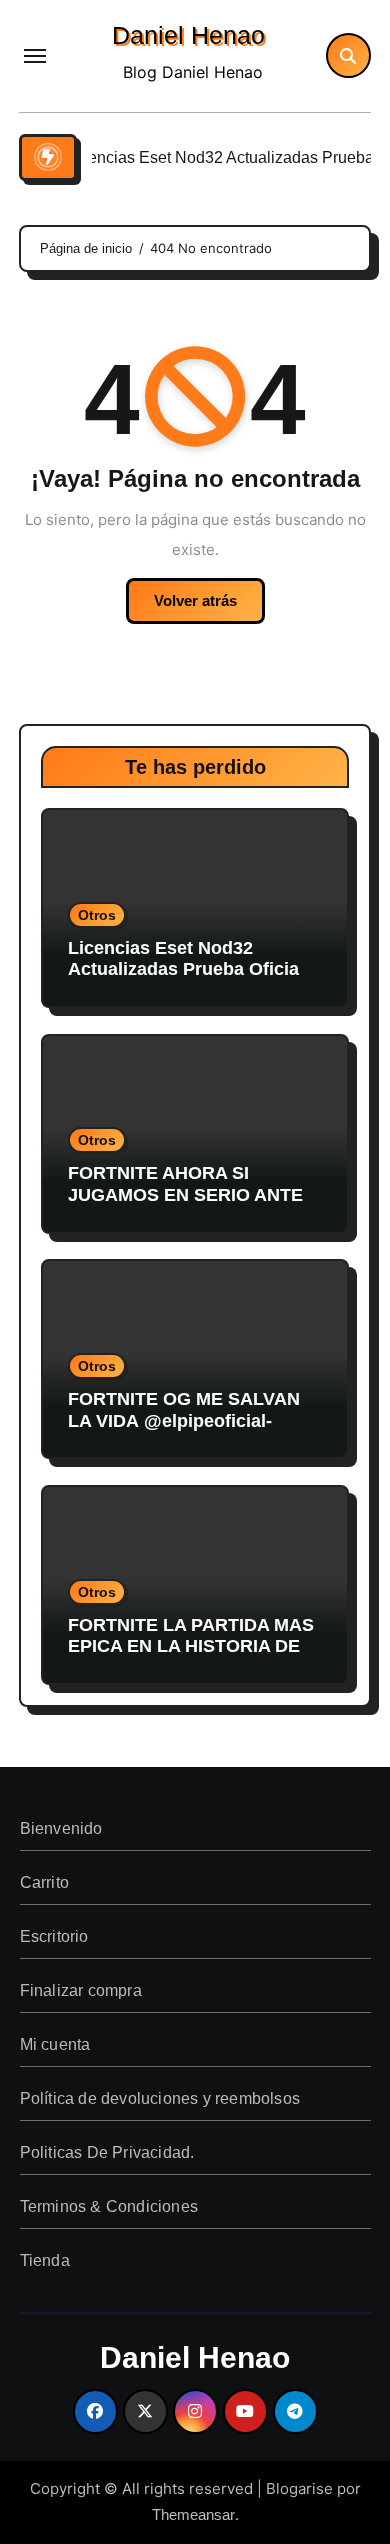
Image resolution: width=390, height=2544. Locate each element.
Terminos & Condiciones (108, 2206)
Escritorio (53, 1936)
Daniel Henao (188, 35)
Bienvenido (60, 1828)
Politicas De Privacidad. (106, 2152)
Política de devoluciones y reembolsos (159, 2098)
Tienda (44, 2260)
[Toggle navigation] (35, 56)
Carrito (43, 1882)
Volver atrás (195, 600)
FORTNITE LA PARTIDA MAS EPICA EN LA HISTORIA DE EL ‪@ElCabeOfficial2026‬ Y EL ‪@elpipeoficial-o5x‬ (191, 1657)
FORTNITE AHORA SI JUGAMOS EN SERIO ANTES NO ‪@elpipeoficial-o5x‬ (191, 1194)
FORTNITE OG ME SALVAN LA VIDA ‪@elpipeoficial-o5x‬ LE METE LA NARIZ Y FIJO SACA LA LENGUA (184, 1431)
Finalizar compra (80, 1990)
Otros (97, 915)
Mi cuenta (54, 2044)
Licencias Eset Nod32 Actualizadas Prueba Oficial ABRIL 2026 (186, 969)
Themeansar (193, 2514)
